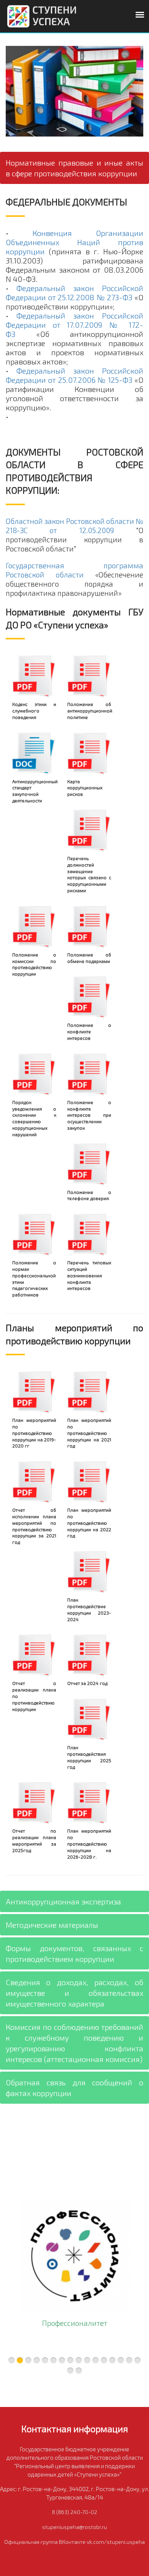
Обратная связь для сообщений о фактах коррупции (74, 2088)
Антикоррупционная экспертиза (63, 1901)
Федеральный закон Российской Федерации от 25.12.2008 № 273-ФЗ (74, 293)
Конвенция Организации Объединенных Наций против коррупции (74, 242)
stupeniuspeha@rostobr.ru (74, 2527)
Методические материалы (52, 1925)
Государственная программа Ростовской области (74, 570)
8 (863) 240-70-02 (74, 2512)
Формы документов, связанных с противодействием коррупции (74, 1953)
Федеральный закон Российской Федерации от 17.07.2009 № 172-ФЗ (74, 325)
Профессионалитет (75, 2323)
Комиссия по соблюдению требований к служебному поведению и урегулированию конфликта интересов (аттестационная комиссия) (74, 2043)
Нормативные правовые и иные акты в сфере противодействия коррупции (74, 168)
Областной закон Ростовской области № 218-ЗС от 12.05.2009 (74, 526)
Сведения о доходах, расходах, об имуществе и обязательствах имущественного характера (74, 1993)
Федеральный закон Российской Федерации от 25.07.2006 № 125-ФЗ (74, 375)
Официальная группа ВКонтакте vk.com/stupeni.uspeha (74, 2542)
